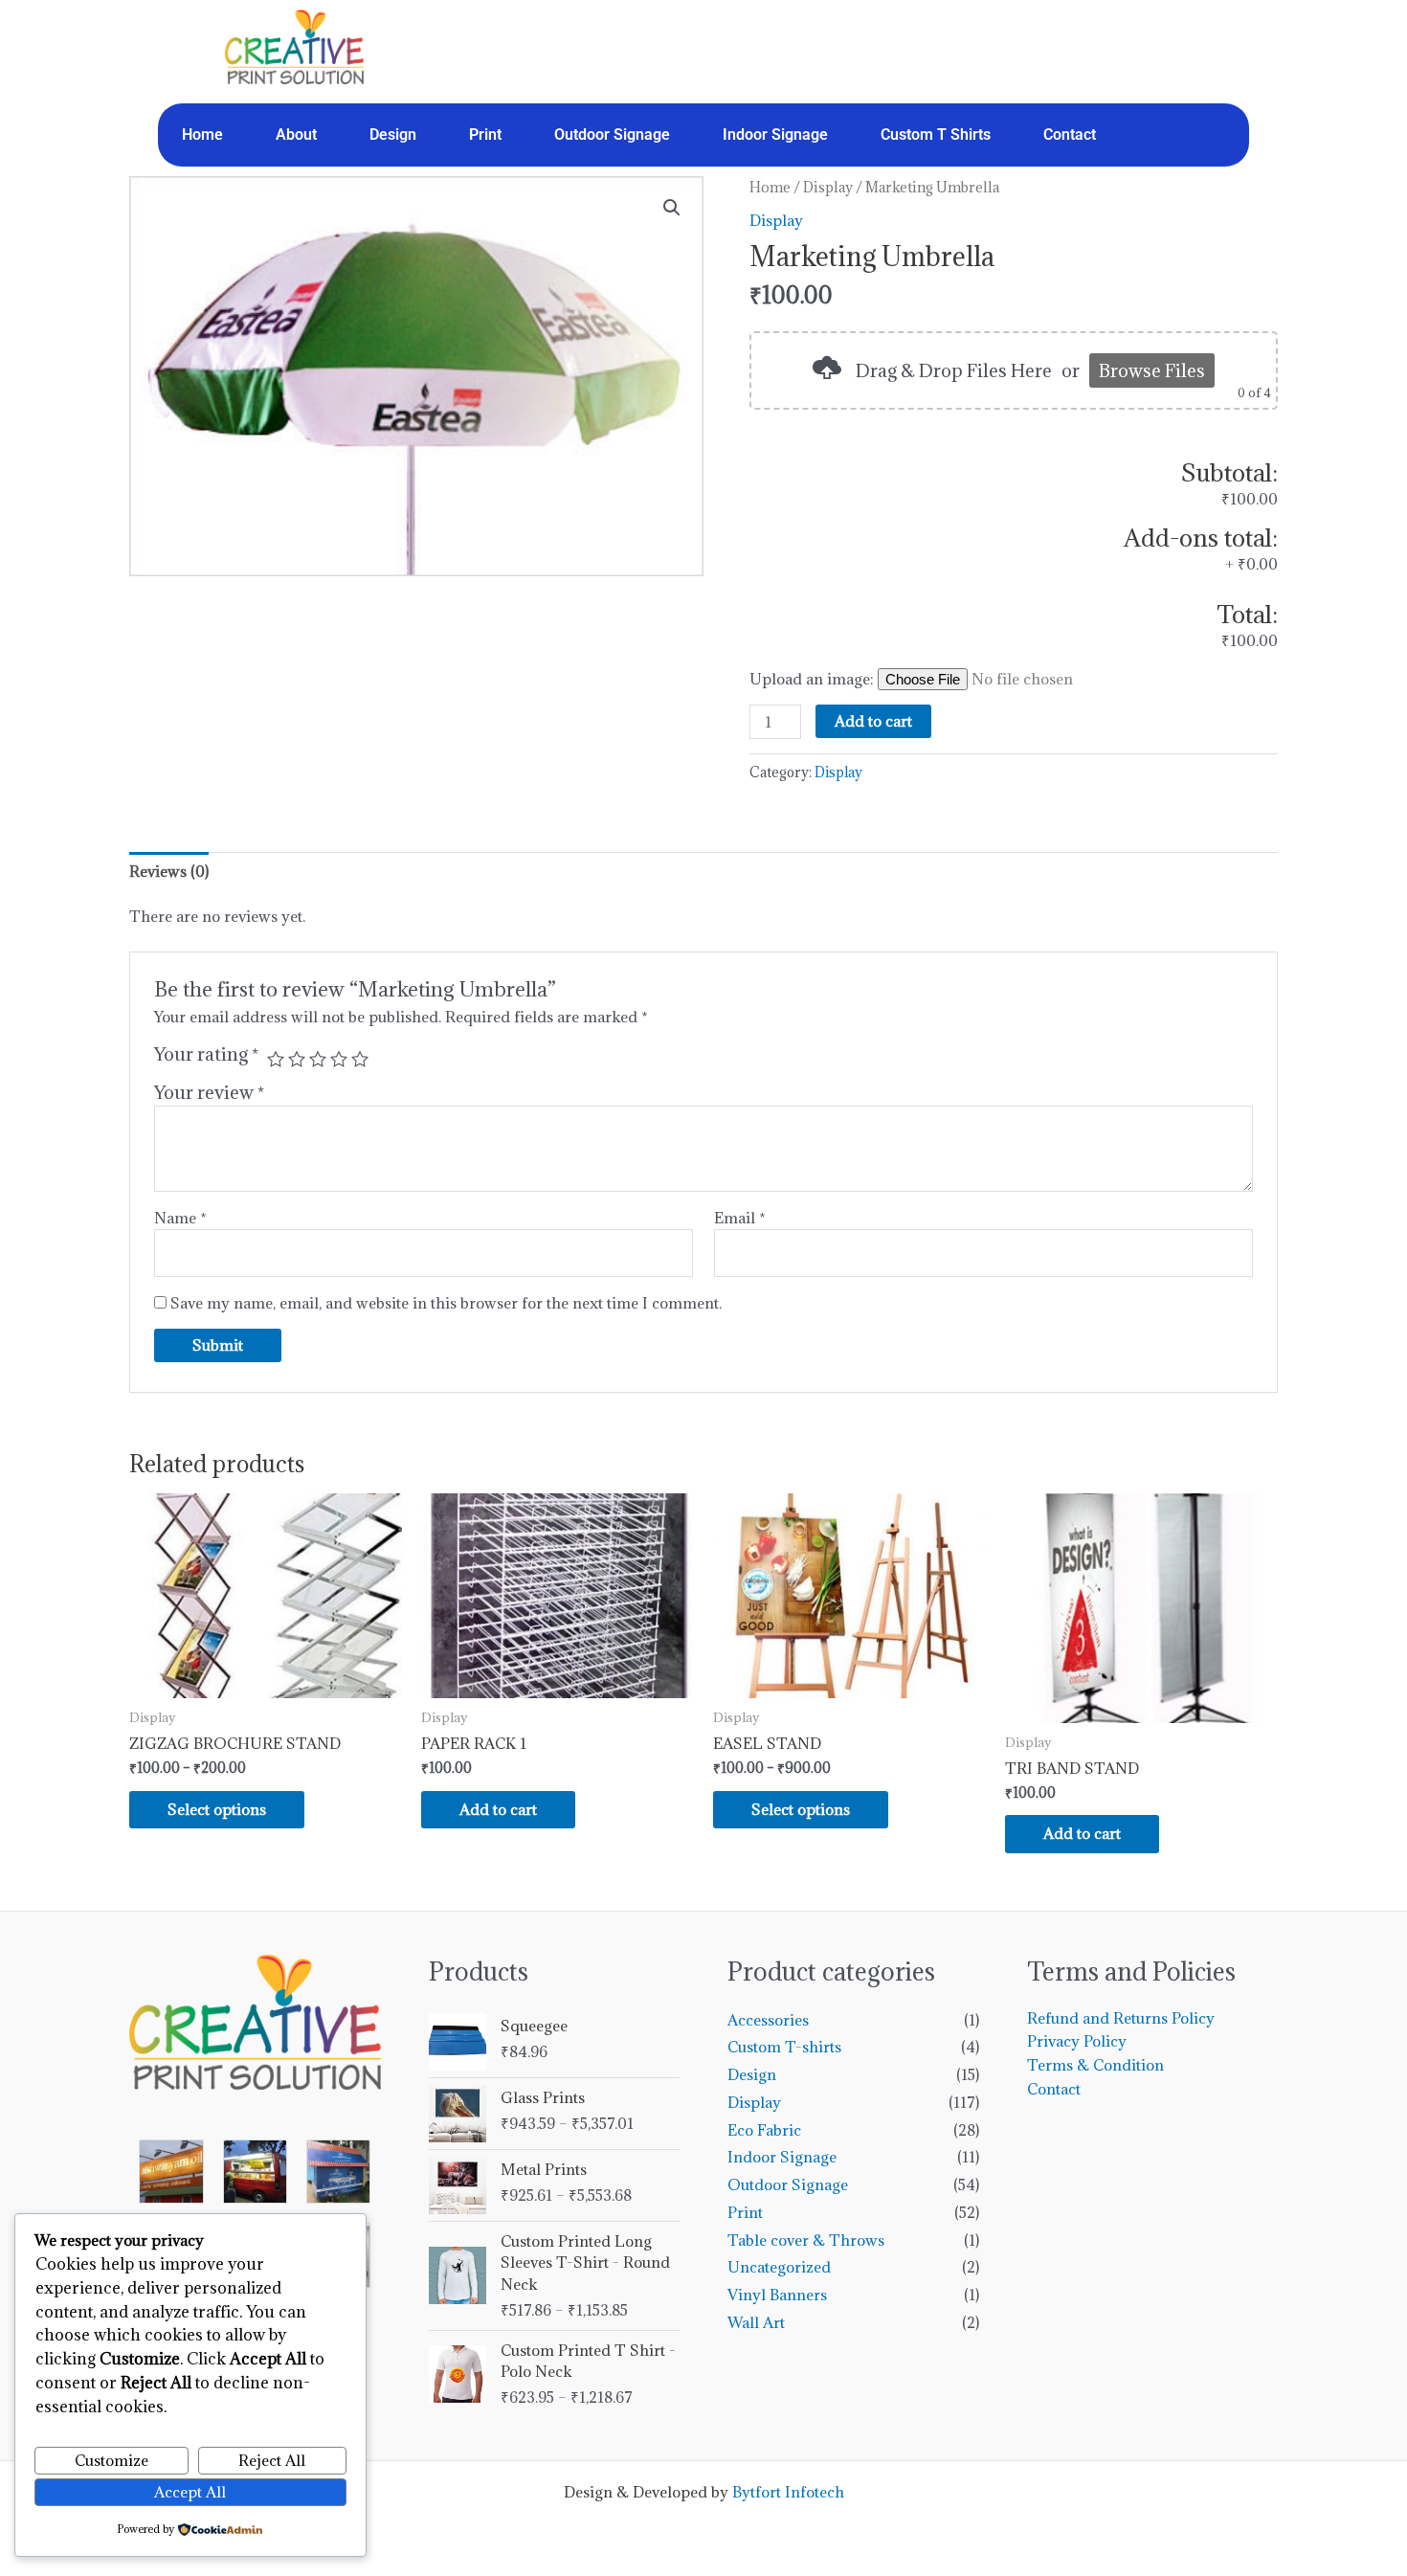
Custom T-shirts (784, 2047)
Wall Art (756, 2322)
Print (485, 134)
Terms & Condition (1095, 2065)
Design (393, 134)
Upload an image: (814, 679)
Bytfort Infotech (788, 2492)
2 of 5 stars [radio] (297, 1059)
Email (740, 1218)
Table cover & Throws (806, 2240)
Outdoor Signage (612, 134)
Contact (1070, 134)
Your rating (206, 1054)
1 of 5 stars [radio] (276, 1059)
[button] (672, 208)
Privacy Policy (1077, 2041)
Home (202, 134)
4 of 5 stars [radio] (339, 1059)
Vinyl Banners (777, 2295)
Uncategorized (779, 2267)
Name (180, 1218)
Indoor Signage (775, 134)
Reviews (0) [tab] (169, 871)
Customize (112, 2460)
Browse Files (1152, 370)
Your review (209, 1092)
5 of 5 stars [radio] (360, 1059)
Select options (217, 1809)
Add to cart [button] (498, 1809)
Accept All (190, 2492)
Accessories (768, 2020)
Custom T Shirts (936, 134)
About (296, 134)
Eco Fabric (764, 2130)
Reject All (272, 2460)
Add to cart (873, 721)
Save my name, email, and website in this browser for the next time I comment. (446, 1303)
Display (828, 187)
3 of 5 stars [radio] (318, 1059)
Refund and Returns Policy (1121, 2018)
